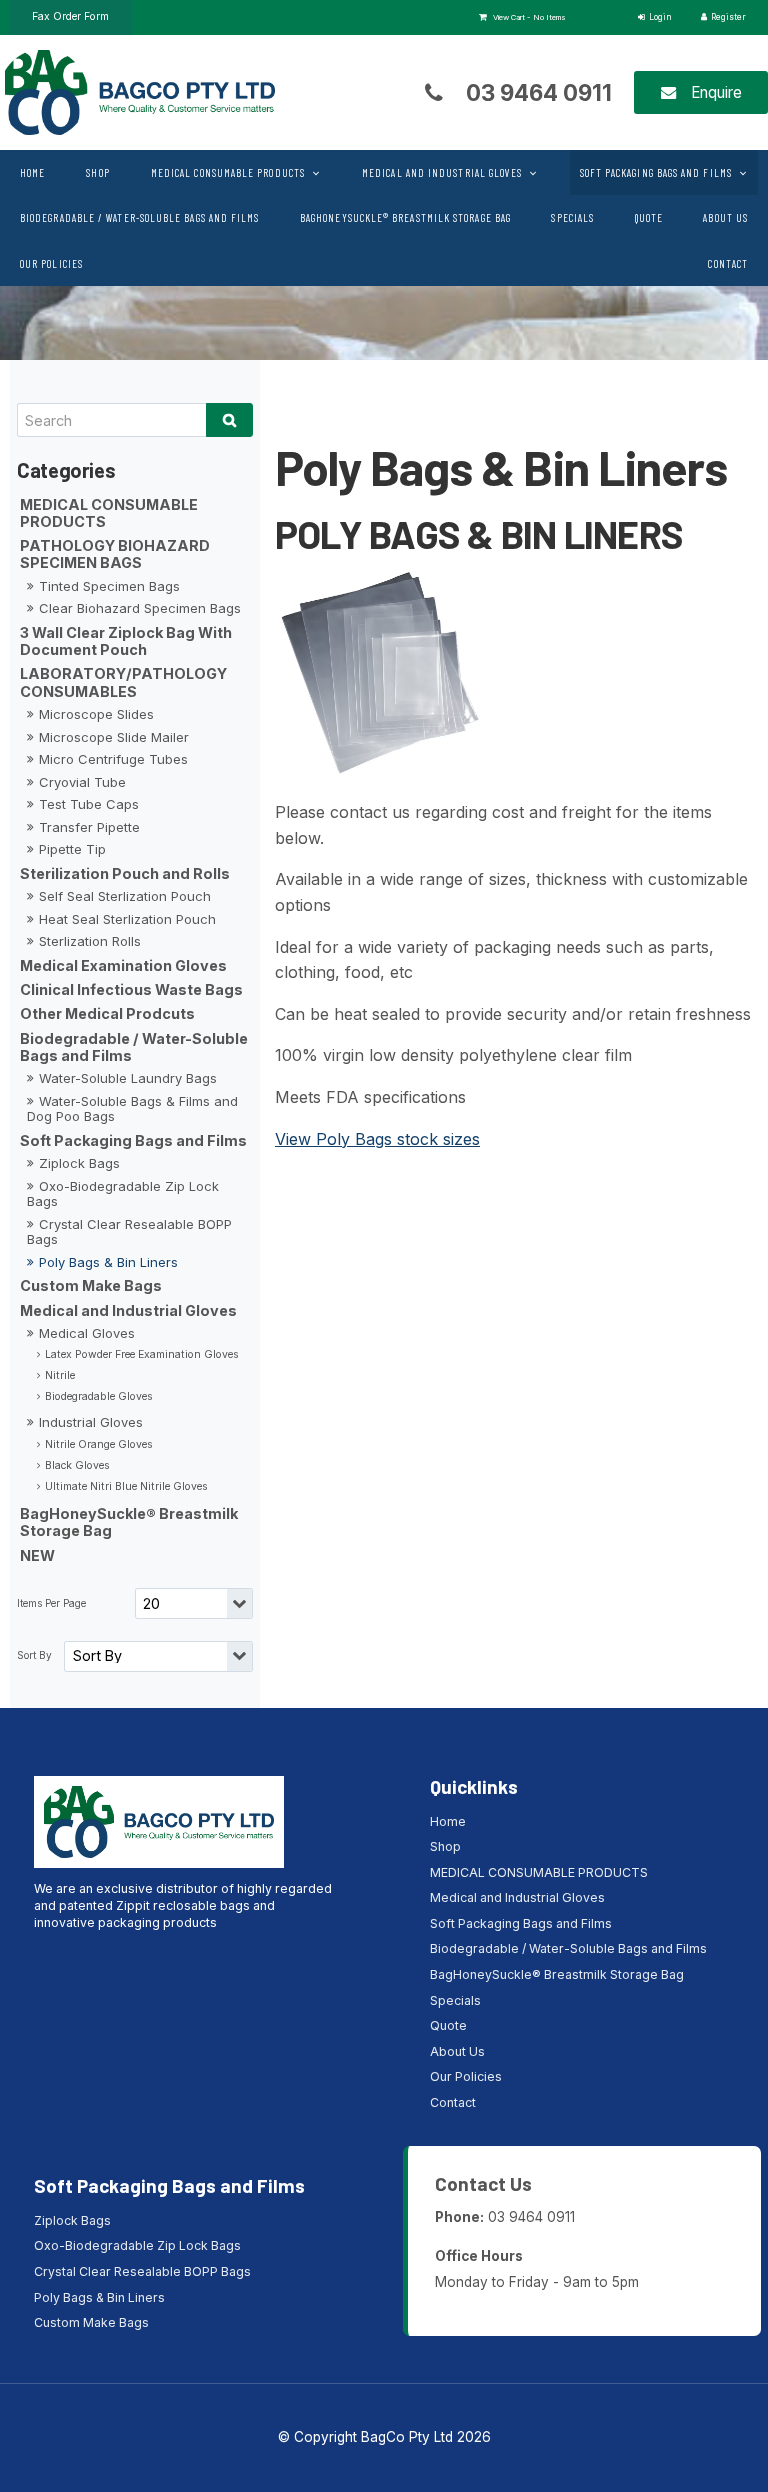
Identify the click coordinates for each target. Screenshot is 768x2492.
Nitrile (60, 1375)
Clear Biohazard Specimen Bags (140, 608)
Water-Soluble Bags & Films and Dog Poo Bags (132, 1109)
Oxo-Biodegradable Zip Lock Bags (123, 1194)
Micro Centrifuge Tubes (113, 759)
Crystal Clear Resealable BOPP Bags (129, 1232)
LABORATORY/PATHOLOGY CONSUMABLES (123, 682)
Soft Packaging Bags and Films (656, 172)
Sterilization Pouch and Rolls (125, 873)
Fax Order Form (70, 16)
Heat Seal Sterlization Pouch (127, 919)
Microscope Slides (96, 714)
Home (32, 172)
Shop (97, 172)
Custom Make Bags (91, 1285)
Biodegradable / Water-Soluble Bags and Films (140, 217)
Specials (572, 217)
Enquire (716, 92)
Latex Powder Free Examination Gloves (141, 1354)
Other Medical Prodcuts (107, 1013)
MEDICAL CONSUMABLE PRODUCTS (228, 172)
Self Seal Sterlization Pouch (125, 896)
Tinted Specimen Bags (109, 586)
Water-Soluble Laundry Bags (128, 1078)
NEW (37, 1555)
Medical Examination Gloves (123, 965)
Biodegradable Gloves (98, 1396)
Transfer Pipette (89, 827)
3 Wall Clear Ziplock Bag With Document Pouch (126, 641)
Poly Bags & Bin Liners (108, 1262)
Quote (649, 217)
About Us (725, 217)
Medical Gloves (87, 1333)
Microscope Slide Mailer (114, 737)
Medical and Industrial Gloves (442, 172)
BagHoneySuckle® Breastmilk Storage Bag (405, 217)
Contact (728, 263)
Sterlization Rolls (90, 941)
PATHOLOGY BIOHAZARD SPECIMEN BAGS (115, 554)
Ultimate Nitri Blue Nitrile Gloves (126, 1486)
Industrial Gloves (91, 1422)
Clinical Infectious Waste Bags (131, 989)
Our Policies (51, 263)
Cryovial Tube (82, 782)
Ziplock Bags (79, 1163)
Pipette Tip (72, 849)
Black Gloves (77, 1465)
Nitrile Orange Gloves (98, 1444)
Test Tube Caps (89, 804)
